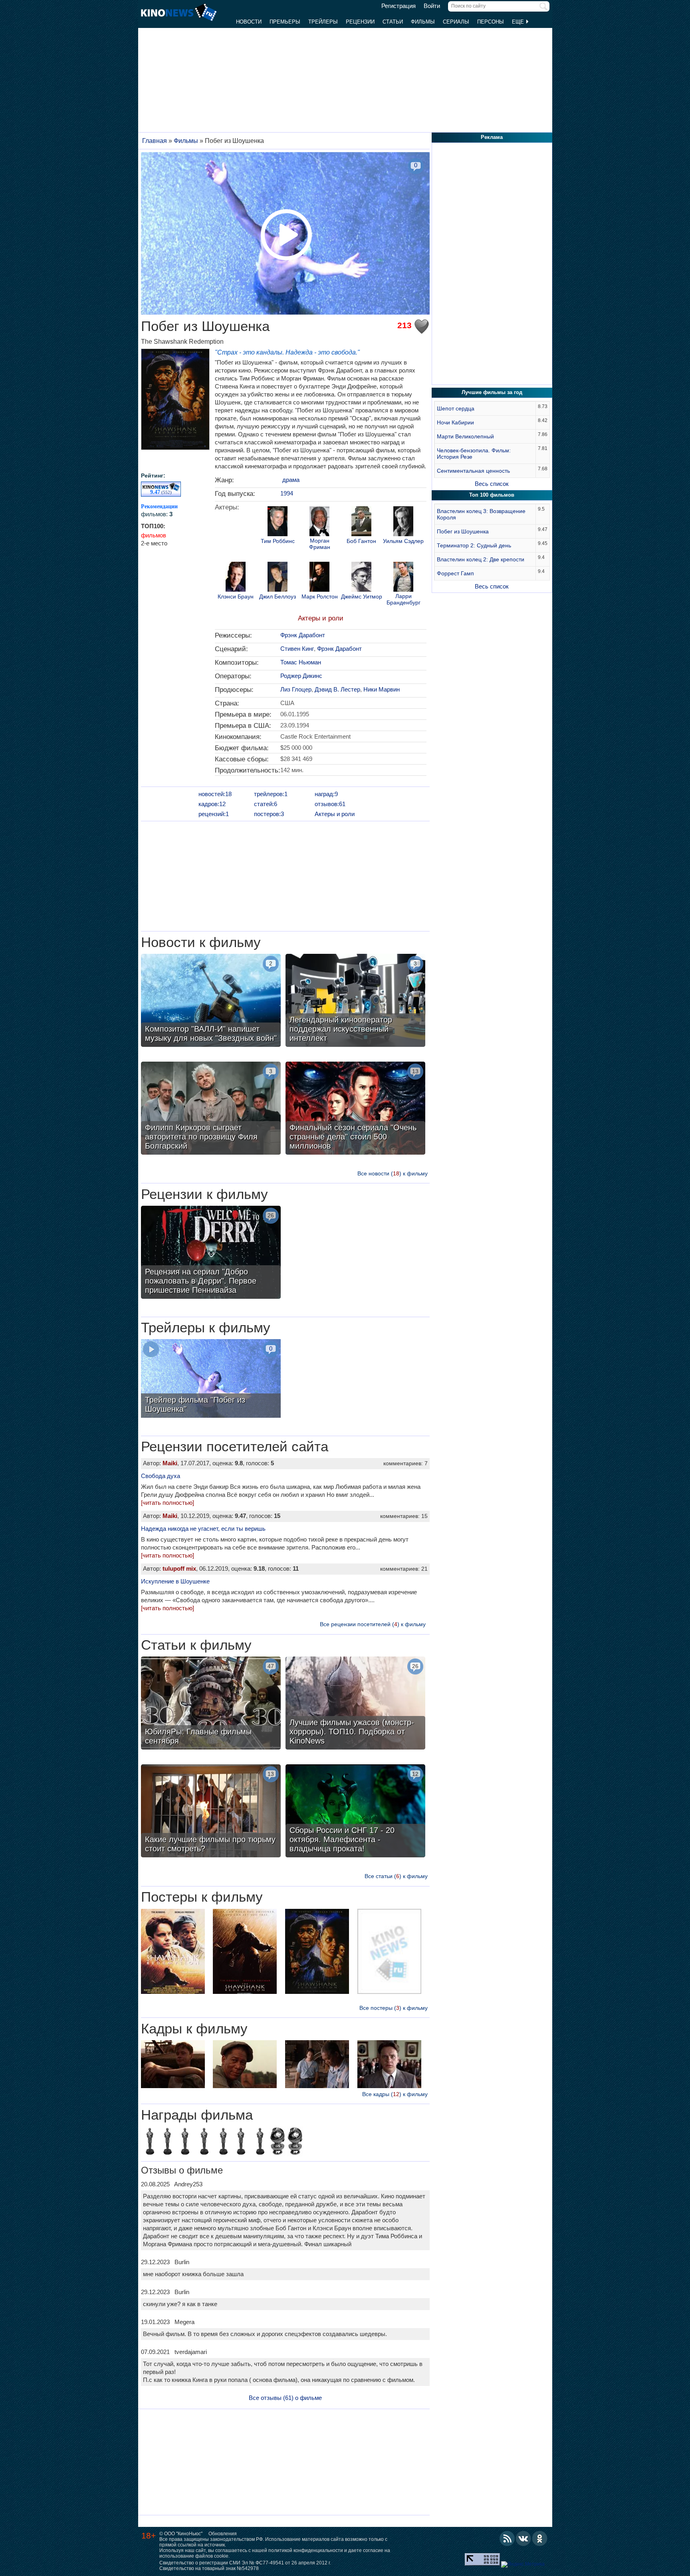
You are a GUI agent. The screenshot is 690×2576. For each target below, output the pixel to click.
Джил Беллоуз (278, 597)
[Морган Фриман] (319, 522)
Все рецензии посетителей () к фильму (373, 1624)
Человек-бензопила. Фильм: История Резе (474, 454)
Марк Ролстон (320, 597)
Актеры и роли (321, 618)
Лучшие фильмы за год (492, 392)
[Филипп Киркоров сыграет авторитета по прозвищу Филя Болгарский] (211, 1109)
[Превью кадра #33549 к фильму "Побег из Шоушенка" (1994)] (173, 2065)
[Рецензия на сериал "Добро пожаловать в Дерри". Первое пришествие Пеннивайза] (211, 1253)
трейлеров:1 (271, 794)
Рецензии (360, 22)
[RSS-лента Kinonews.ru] (507, 2538)
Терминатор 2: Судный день (474, 545)
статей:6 (266, 804)
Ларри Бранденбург (403, 599)
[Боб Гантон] (361, 522)
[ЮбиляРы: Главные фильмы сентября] (211, 1704)
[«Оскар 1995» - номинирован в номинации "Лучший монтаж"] (241, 2142)
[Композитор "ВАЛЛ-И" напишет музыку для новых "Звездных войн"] (211, 1001)
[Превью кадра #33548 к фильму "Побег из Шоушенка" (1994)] (245, 2065)
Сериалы (456, 22)
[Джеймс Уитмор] (361, 578)
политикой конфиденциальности (306, 2550)
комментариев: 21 (404, 1569)
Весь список (492, 484)
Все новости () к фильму (393, 1173)
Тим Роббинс (278, 541)
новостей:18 (215, 794)
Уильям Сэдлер (403, 541)
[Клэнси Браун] (236, 578)
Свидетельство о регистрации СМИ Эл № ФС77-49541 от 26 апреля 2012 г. (245, 2563)
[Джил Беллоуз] (278, 578)
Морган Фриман (320, 544)
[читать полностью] (168, 1503)
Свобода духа (161, 1476)
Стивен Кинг (297, 649)
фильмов (154, 535)
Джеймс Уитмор (362, 597)
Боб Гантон (361, 541)
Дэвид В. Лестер (337, 689)
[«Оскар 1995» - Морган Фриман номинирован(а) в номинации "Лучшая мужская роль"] (223, 2142)
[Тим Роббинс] (278, 522)
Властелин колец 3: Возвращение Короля (481, 514)
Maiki (170, 1463)
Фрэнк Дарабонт (303, 635)
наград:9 (326, 794)
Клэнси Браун (236, 597)
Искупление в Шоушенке (175, 1581)
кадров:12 (212, 804)
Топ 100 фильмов (492, 495)
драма (291, 480)
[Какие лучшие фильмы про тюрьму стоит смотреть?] (211, 1812)
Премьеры (285, 22)
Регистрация (399, 6)
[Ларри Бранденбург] (403, 578)
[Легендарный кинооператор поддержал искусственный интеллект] (355, 1001)
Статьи (393, 22)
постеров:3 (269, 814)
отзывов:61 (330, 804)
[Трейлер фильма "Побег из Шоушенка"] (211, 1379)
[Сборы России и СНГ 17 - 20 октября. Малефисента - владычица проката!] (355, 1812)
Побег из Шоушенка (463, 531)
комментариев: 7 (405, 1463)
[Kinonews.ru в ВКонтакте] (523, 2538)
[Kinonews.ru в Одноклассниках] (540, 2538)
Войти (432, 6)
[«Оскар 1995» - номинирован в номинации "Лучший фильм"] (185, 2142)
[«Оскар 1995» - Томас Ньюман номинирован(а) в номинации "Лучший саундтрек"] (150, 2142)
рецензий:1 (214, 814)
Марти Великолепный (465, 436)
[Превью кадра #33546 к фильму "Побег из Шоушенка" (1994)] (389, 2065)
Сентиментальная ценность (473, 471)
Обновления (223, 2534)
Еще (519, 22)
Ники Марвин (382, 689)
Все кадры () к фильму (395, 2094)
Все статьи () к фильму (396, 1876)
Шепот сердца (456, 408)
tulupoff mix (179, 1568)
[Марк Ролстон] (319, 578)
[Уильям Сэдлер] (403, 522)
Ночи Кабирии (455, 422)
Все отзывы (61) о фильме (285, 2398)
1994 (287, 493)
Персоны (491, 22)
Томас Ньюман (301, 662)
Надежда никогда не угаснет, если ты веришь (203, 1529)
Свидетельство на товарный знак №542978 (209, 2568)
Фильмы (423, 22)
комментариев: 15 (404, 1516)
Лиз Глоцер (296, 689)
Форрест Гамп (455, 573)
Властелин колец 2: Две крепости (481, 559)
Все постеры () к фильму (394, 2008)
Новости (249, 22)
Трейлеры (323, 22)
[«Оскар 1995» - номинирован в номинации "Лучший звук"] (204, 2142)
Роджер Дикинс (301, 676)
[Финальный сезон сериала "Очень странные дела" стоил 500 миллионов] (355, 1109)
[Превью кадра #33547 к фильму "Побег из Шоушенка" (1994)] (317, 2065)
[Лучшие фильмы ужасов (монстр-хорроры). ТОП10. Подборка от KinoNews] (355, 1704)
